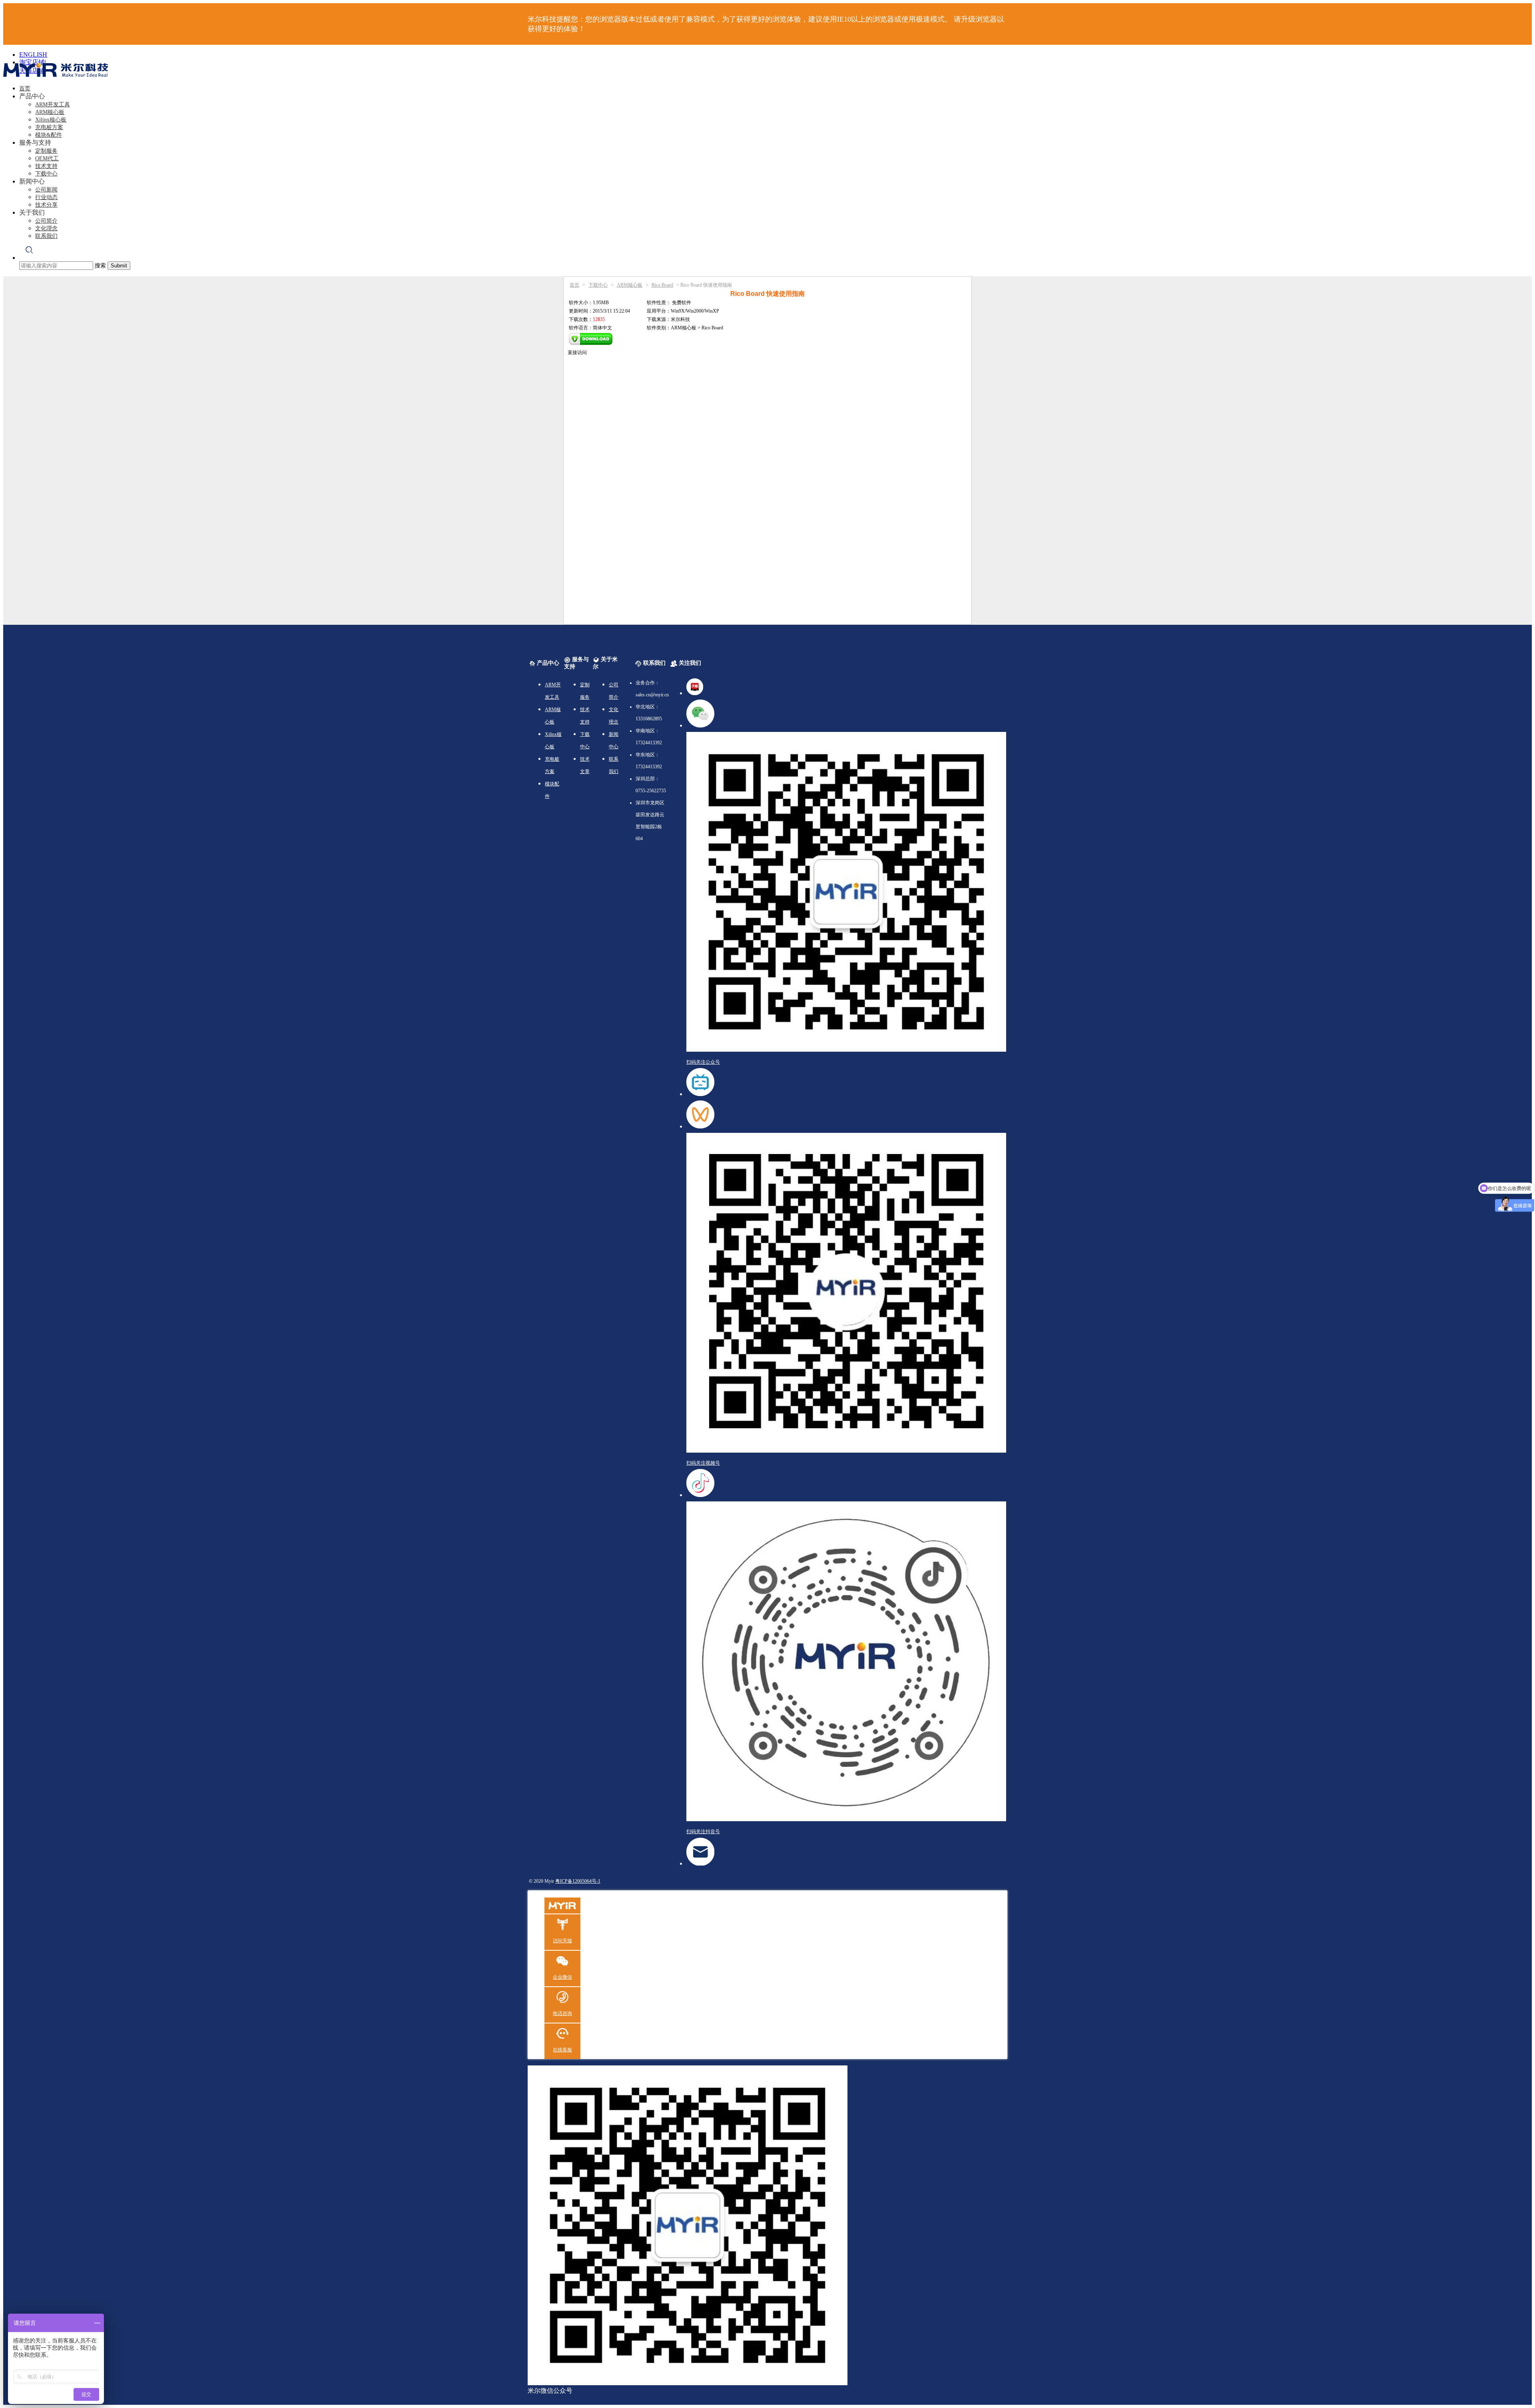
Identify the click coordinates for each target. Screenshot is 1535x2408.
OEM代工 (47, 158)
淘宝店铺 (32, 62)
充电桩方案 (49, 127)
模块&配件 (49, 135)
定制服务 (46, 151)
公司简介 (46, 221)
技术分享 (46, 205)
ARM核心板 (50, 112)
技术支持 (46, 166)
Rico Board (662, 285)
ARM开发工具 (53, 105)
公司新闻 (46, 190)
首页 (25, 89)
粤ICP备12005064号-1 (578, 1881)
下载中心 (46, 174)
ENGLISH (33, 55)
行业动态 (46, 197)
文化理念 (46, 228)
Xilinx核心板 (51, 120)
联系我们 (46, 236)
